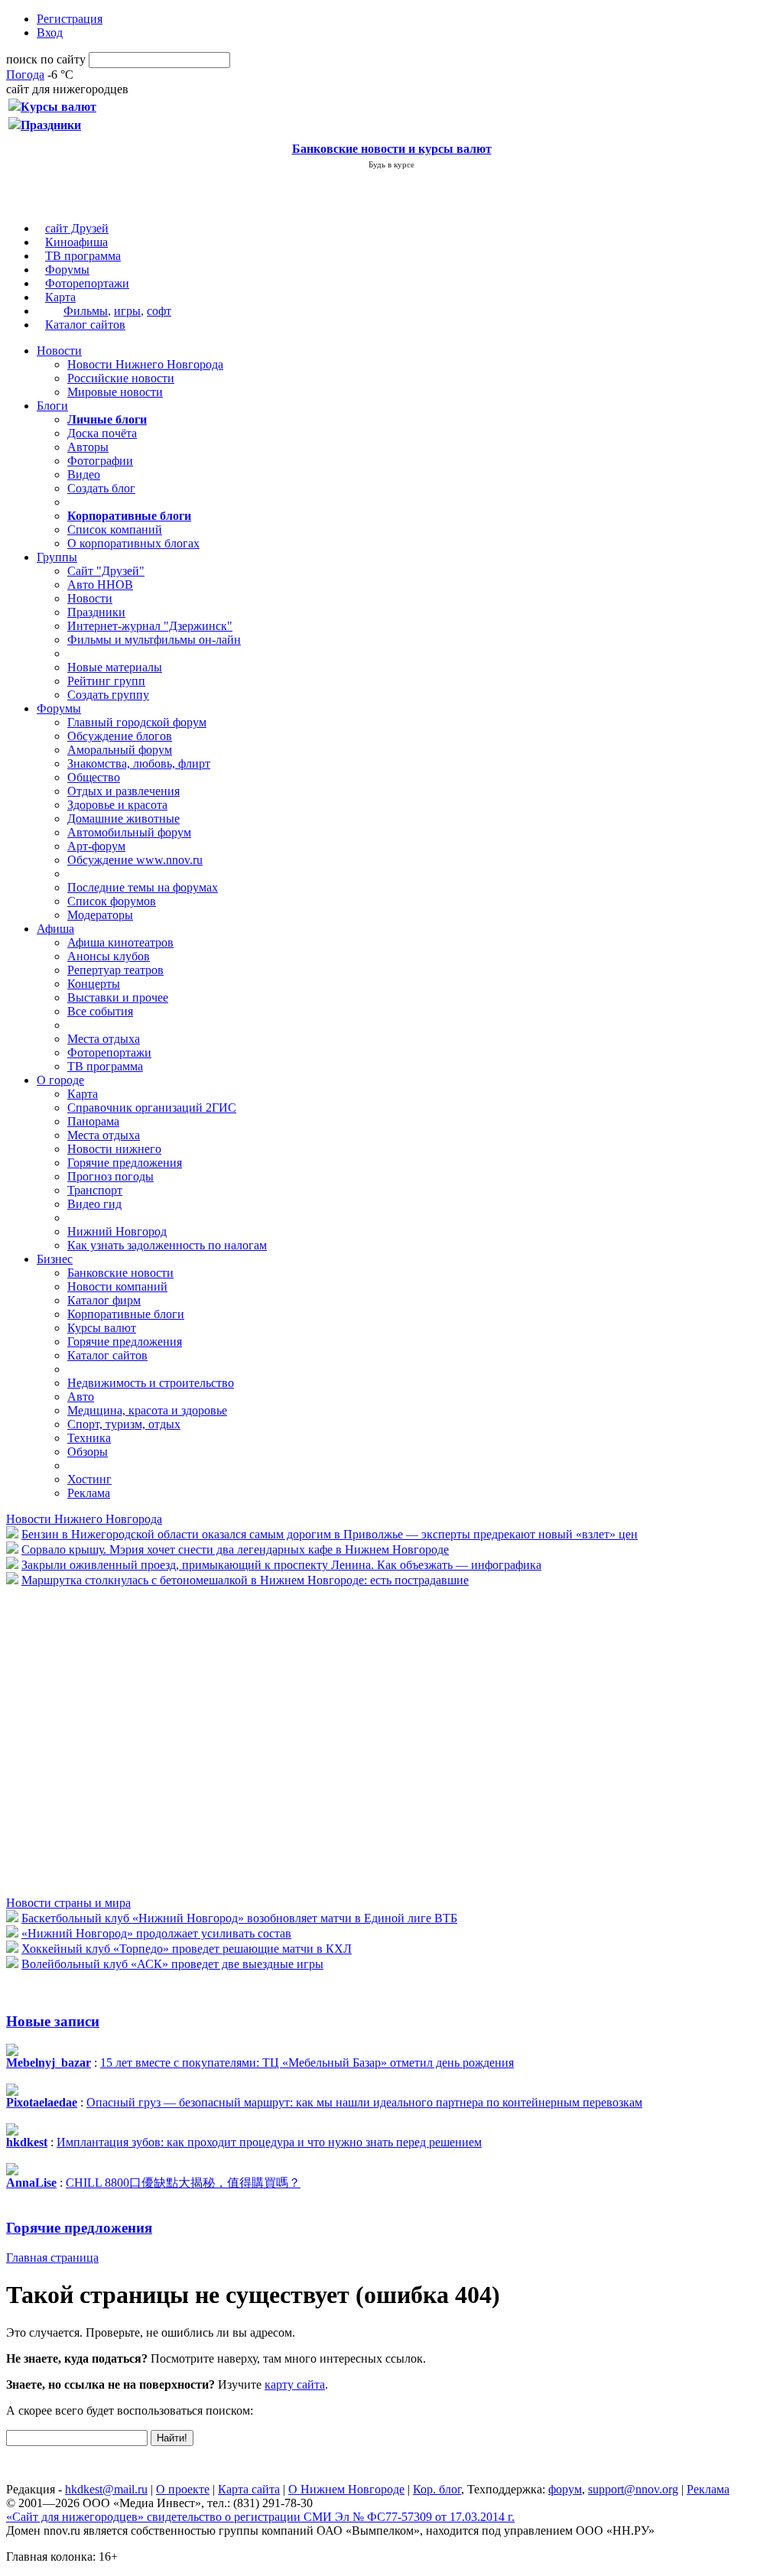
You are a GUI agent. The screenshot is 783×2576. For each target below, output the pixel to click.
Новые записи (53, 2021)
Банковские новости (120, 1273)
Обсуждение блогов (120, 736)
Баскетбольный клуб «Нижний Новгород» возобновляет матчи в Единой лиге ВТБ (239, 1918)
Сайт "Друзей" (106, 571)
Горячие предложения (125, 1163)
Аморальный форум (120, 750)
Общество (94, 777)
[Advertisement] (98, 1740)
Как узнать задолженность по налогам (167, 1245)
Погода (25, 75)
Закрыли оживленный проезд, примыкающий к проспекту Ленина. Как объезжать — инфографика (281, 1565)
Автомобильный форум (129, 832)
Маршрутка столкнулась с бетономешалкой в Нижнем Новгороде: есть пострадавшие (245, 1580)
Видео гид (94, 1204)
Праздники (96, 612)
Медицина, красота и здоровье (147, 1410)
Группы (57, 557)
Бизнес (55, 1259)
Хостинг (89, 1479)
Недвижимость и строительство (151, 1383)
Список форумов (112, 901)
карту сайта (295, 2384)
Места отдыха (104, 1039)
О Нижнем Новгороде (346, 2489)
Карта (60, 297)
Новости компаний (117, 1286)
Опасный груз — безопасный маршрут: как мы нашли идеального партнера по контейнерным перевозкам (364, 2102)
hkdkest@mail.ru (106, 2489)
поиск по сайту (46, 59)
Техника (89, 1438)
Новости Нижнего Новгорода (145, 364)
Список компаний (115, 529)
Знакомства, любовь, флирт (139, 763)
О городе (60, 1080)
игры (127, 311)
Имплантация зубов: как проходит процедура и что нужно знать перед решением (269, 2142)
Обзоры (88, 1452)
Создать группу (108, 695)
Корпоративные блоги (126, 1314)
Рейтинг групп (106, 681)
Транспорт (95, 1190)
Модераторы (100, 915)
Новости (59, 351)
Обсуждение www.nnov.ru (135, 860)
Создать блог (101, 488)
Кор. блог (437, 2489)
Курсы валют (102, 1328)
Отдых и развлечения (123, 791)
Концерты (94, 984)
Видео (84, 474)
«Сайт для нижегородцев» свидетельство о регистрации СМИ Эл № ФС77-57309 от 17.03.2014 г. (260, 2517)
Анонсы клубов (109, 956)
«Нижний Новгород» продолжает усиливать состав (156, 1933)
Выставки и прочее (118, 997)
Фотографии (100, 461)
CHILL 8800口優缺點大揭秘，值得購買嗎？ (183, 2183)
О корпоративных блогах (133, 543)
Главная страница (52, 2258)
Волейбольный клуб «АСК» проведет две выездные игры (172, 1964)
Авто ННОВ (100, 585)
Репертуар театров (115, 970)
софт (159, 311)
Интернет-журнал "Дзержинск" (150, 626)
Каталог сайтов (85, 325)
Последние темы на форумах (143, 887)
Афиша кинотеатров (120, 942)
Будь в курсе (391, 164)
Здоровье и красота (117, 805)
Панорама (93, 1121)
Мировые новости (115, 392)
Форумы (67, 270)
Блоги (52, 406)
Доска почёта (102, 433)
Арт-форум (96, 846)
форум (565, 2489)
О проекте (183, 2489)
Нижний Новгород (117, 1231)
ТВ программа (83, 256)
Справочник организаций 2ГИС (152, 1108)
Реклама (89, 1493)
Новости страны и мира (68, 1903)
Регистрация (70, 19)
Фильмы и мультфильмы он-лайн (154, 640)
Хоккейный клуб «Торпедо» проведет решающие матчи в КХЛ (187, 1949)
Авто (81, 1397)
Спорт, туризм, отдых (124, 1424)
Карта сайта (249, 2489)
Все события (100, 1011)
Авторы (88, 447)
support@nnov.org (633, 2489)
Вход (50, 32)
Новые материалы (115, 667)
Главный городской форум (137, 722)
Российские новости (121, 378)
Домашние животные (123, 819)
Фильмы (86, 311)
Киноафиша (76, 242)
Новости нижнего (114, 1149)
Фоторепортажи (87, 283)
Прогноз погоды (110, 1176)
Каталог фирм (104, 1300)
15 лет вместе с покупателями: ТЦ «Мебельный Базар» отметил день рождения (307, 2063)
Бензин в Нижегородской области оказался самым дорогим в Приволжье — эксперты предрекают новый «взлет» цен (330, 1534)
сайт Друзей (77, 228)
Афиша (55, 929)
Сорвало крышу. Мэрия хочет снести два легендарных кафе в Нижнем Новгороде (235, 1549)
